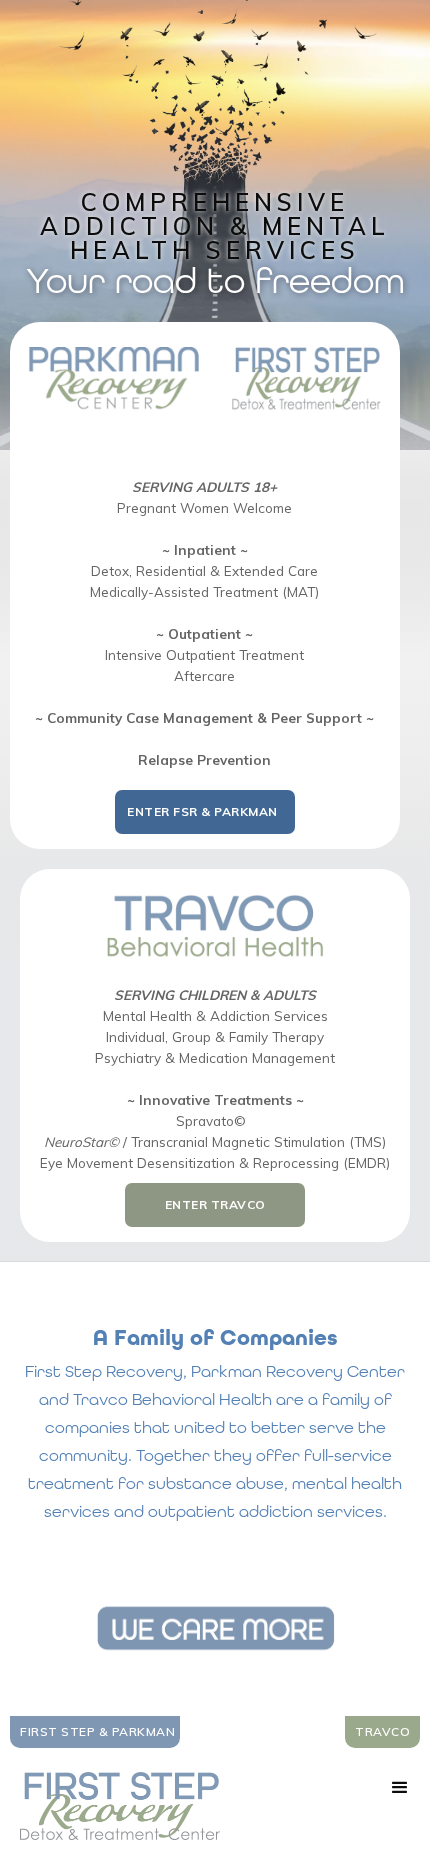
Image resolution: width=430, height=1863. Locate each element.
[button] (400, 1788)
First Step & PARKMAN (97, 1731)
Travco (382, 1731)
